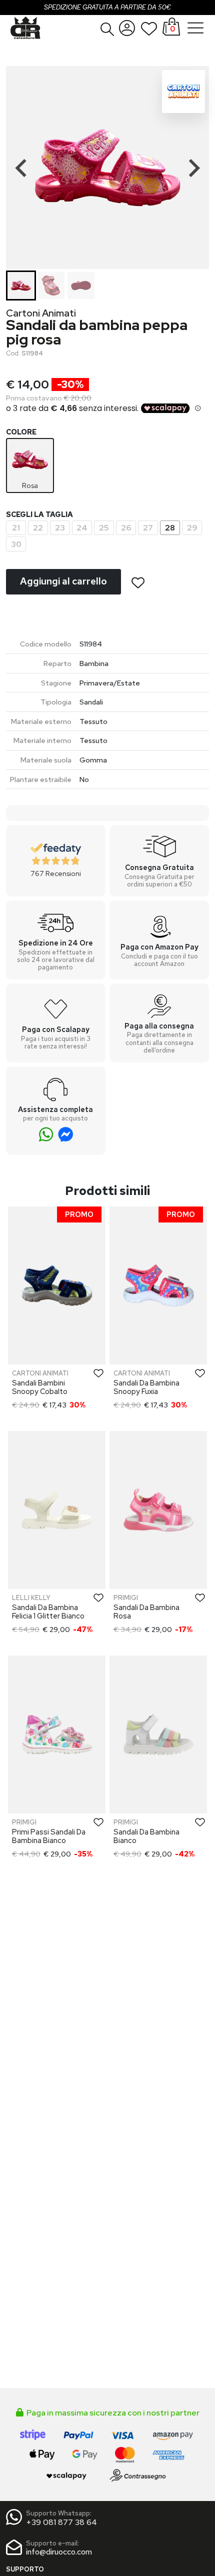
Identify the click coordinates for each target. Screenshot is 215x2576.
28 (170, 528)
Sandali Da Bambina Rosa (146, 1611)
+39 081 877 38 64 (61, 2522)
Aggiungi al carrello (63, 581)
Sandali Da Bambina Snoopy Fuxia (146, 1387)
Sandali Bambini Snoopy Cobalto (40, 1387)
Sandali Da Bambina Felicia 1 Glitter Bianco (48, 1611)
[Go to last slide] (22, 168)
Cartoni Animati (41, 313)
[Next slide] (193, 168)
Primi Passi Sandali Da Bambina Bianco (49, 1836)
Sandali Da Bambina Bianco (146, 1836)
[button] (107, 29)
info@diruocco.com (59, 2552)
